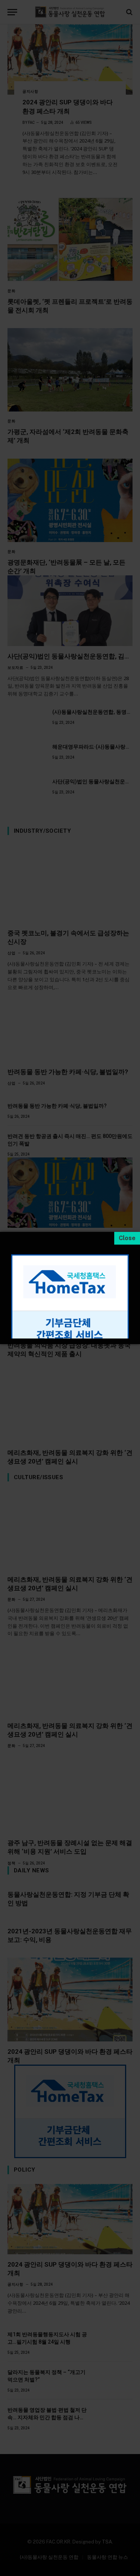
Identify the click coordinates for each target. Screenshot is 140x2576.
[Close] (127, 1238)
